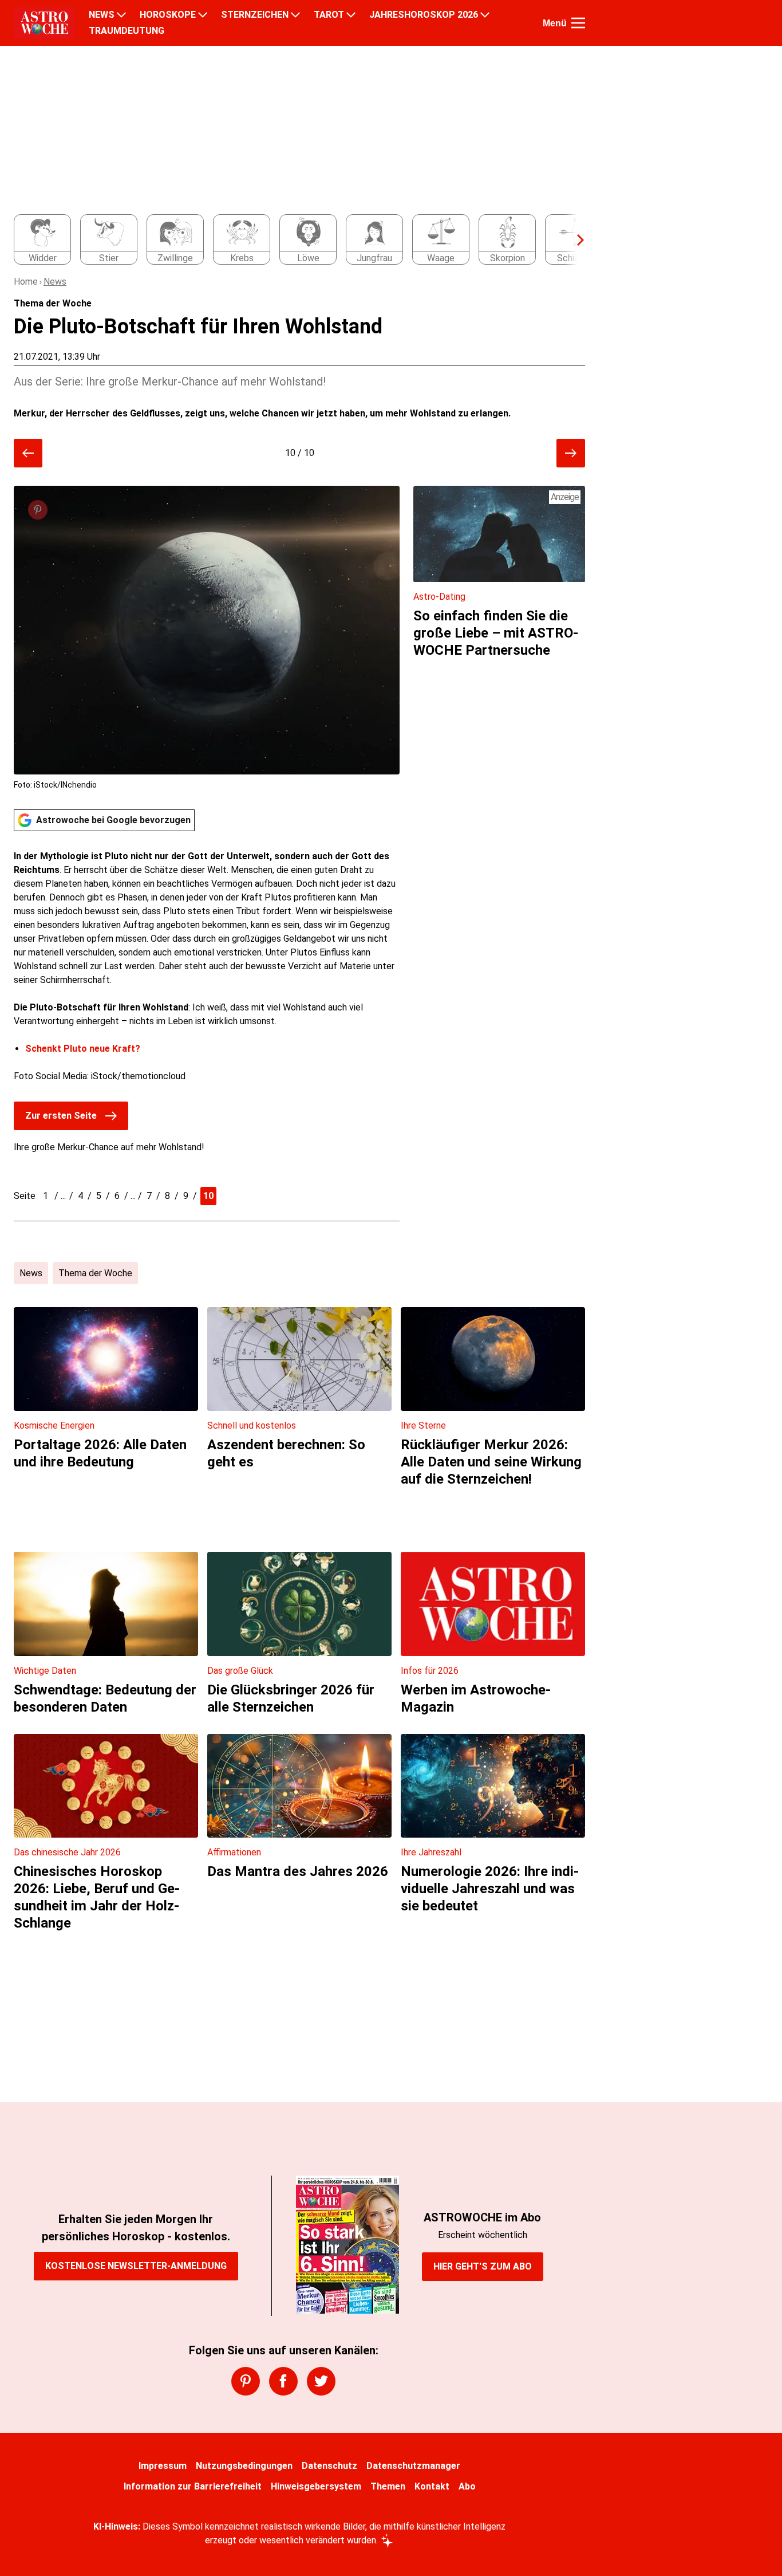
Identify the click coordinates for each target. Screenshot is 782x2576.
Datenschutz (329, 2466)
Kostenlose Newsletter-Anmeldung (136, 2266)
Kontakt (432, 2486)
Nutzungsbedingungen (244, 2466)
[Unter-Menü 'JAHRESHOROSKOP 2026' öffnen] (485, 15)
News (55, 282)
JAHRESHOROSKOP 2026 (424, 15)
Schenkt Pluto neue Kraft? (83, 1049)
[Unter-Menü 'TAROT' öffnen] (351, 15)
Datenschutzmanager (413, 2466)
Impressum (163, 2466)
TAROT (329, 15)
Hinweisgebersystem (316, 2486)
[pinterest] (246, 2381)
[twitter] (321, 2381)
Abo (467, 2486)
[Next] (575, 240)
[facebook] (283, 2381)
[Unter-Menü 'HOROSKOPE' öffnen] (203, 15)
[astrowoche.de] (44, 23)
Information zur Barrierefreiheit (193, 2486)
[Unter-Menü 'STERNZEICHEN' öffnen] (295, 15)
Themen (388, 2486)
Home (26, 282)
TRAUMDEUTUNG (127, 31)
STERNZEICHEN (255, 15)
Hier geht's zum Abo (483, 2266)
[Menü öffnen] (578, 23)
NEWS (102, 15)
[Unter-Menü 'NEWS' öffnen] (121, 15)
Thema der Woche (95, 1273)
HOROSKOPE (168, 15)
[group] (293, 240)
